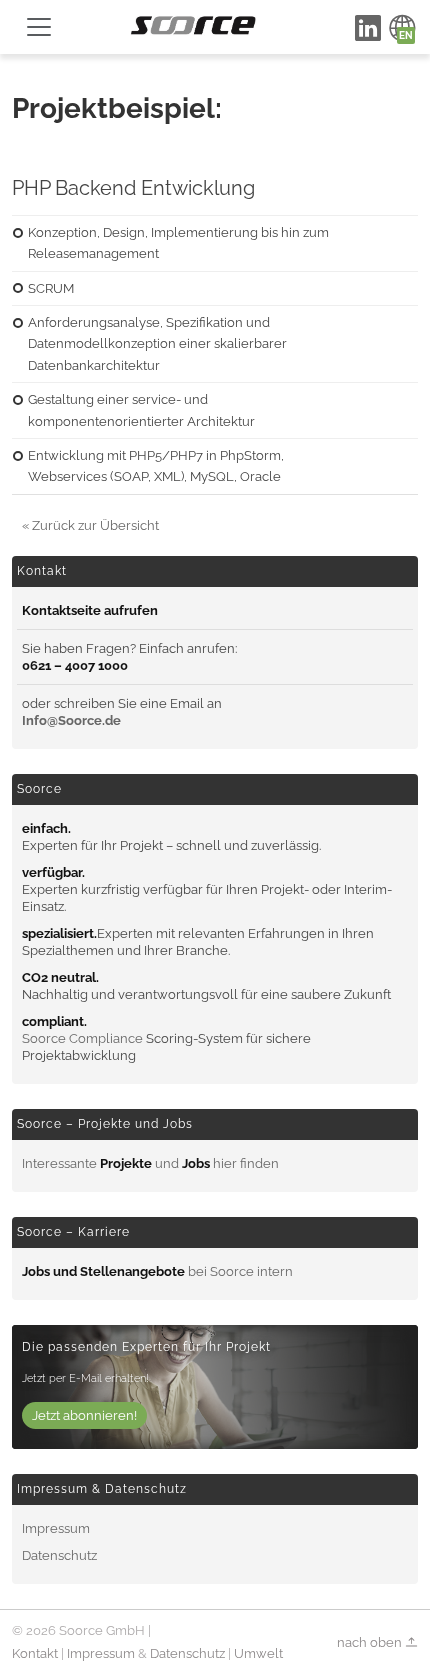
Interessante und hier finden (150, 1163)
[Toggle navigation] (39, 27)
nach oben (371, 1642)
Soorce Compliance (82, 1038)
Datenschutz (59, 1555)
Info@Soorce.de (71, 720)
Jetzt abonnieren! (84, 1415)
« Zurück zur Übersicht (90, 525)
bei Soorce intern (157, 1271)
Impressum (56, 1528)
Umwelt (258, 1653)
